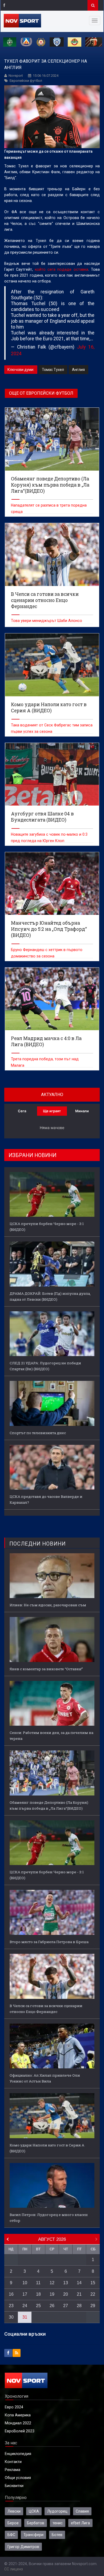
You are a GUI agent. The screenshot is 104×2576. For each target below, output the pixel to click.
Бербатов (36, 2523)
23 (11, 2306)
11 (38, 2283)
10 (25, 2283)
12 (52, 2283)
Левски (14, 2511)
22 (93, 2294)
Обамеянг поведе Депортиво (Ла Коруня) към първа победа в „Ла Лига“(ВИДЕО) (49, 1805)
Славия (82, 2511)
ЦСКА (34, 2511)
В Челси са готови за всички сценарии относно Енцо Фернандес (46, 2009)
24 (25, 2306)
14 (79, 2283)
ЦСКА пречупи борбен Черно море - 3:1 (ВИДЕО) (47, 1227)
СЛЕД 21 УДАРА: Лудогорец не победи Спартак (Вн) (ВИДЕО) (45, 1366)
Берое (13, 2523)
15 (93, 2283)
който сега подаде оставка (62, 269)
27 (66, 2306)
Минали (82, 1111)
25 (38, 2306)
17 (25, 2294)
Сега (22, 1111)
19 (52, 2294)
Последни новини (37, 1544)
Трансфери (33, 2535)
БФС (11, 2535)
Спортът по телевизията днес (38, 1433)
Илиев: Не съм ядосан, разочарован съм (48, 1605)
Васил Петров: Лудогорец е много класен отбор (49, 2218)
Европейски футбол (26, 81)
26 (52, 2306)
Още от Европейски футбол (41, 393)
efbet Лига (80, 2523)
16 (11, 2294)
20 (66, 2294)
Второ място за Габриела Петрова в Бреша (49, 1942)
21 (79, 2294)
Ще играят (52, 1111)
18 (38, 2294)
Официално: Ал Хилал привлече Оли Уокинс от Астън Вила (45, 2078)
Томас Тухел (53, 370)
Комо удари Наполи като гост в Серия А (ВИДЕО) (47, 2148)
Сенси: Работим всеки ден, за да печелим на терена (51, 1736)
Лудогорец (57, 2511)
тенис (58, 2523)
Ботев (57, 2535)
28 (79, 2306)
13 (66, 2283)
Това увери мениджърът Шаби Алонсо (47, 621)
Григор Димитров (23, 2547)
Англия (78, 370)
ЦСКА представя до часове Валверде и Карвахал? (46, 1499)
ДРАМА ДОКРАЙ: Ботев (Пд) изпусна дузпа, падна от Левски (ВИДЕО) (50, 1296)
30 (11, 2317)
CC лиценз (14, 2569)
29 (93, 2306)
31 (25, 2317)
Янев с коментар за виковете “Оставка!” (46, 1669)
